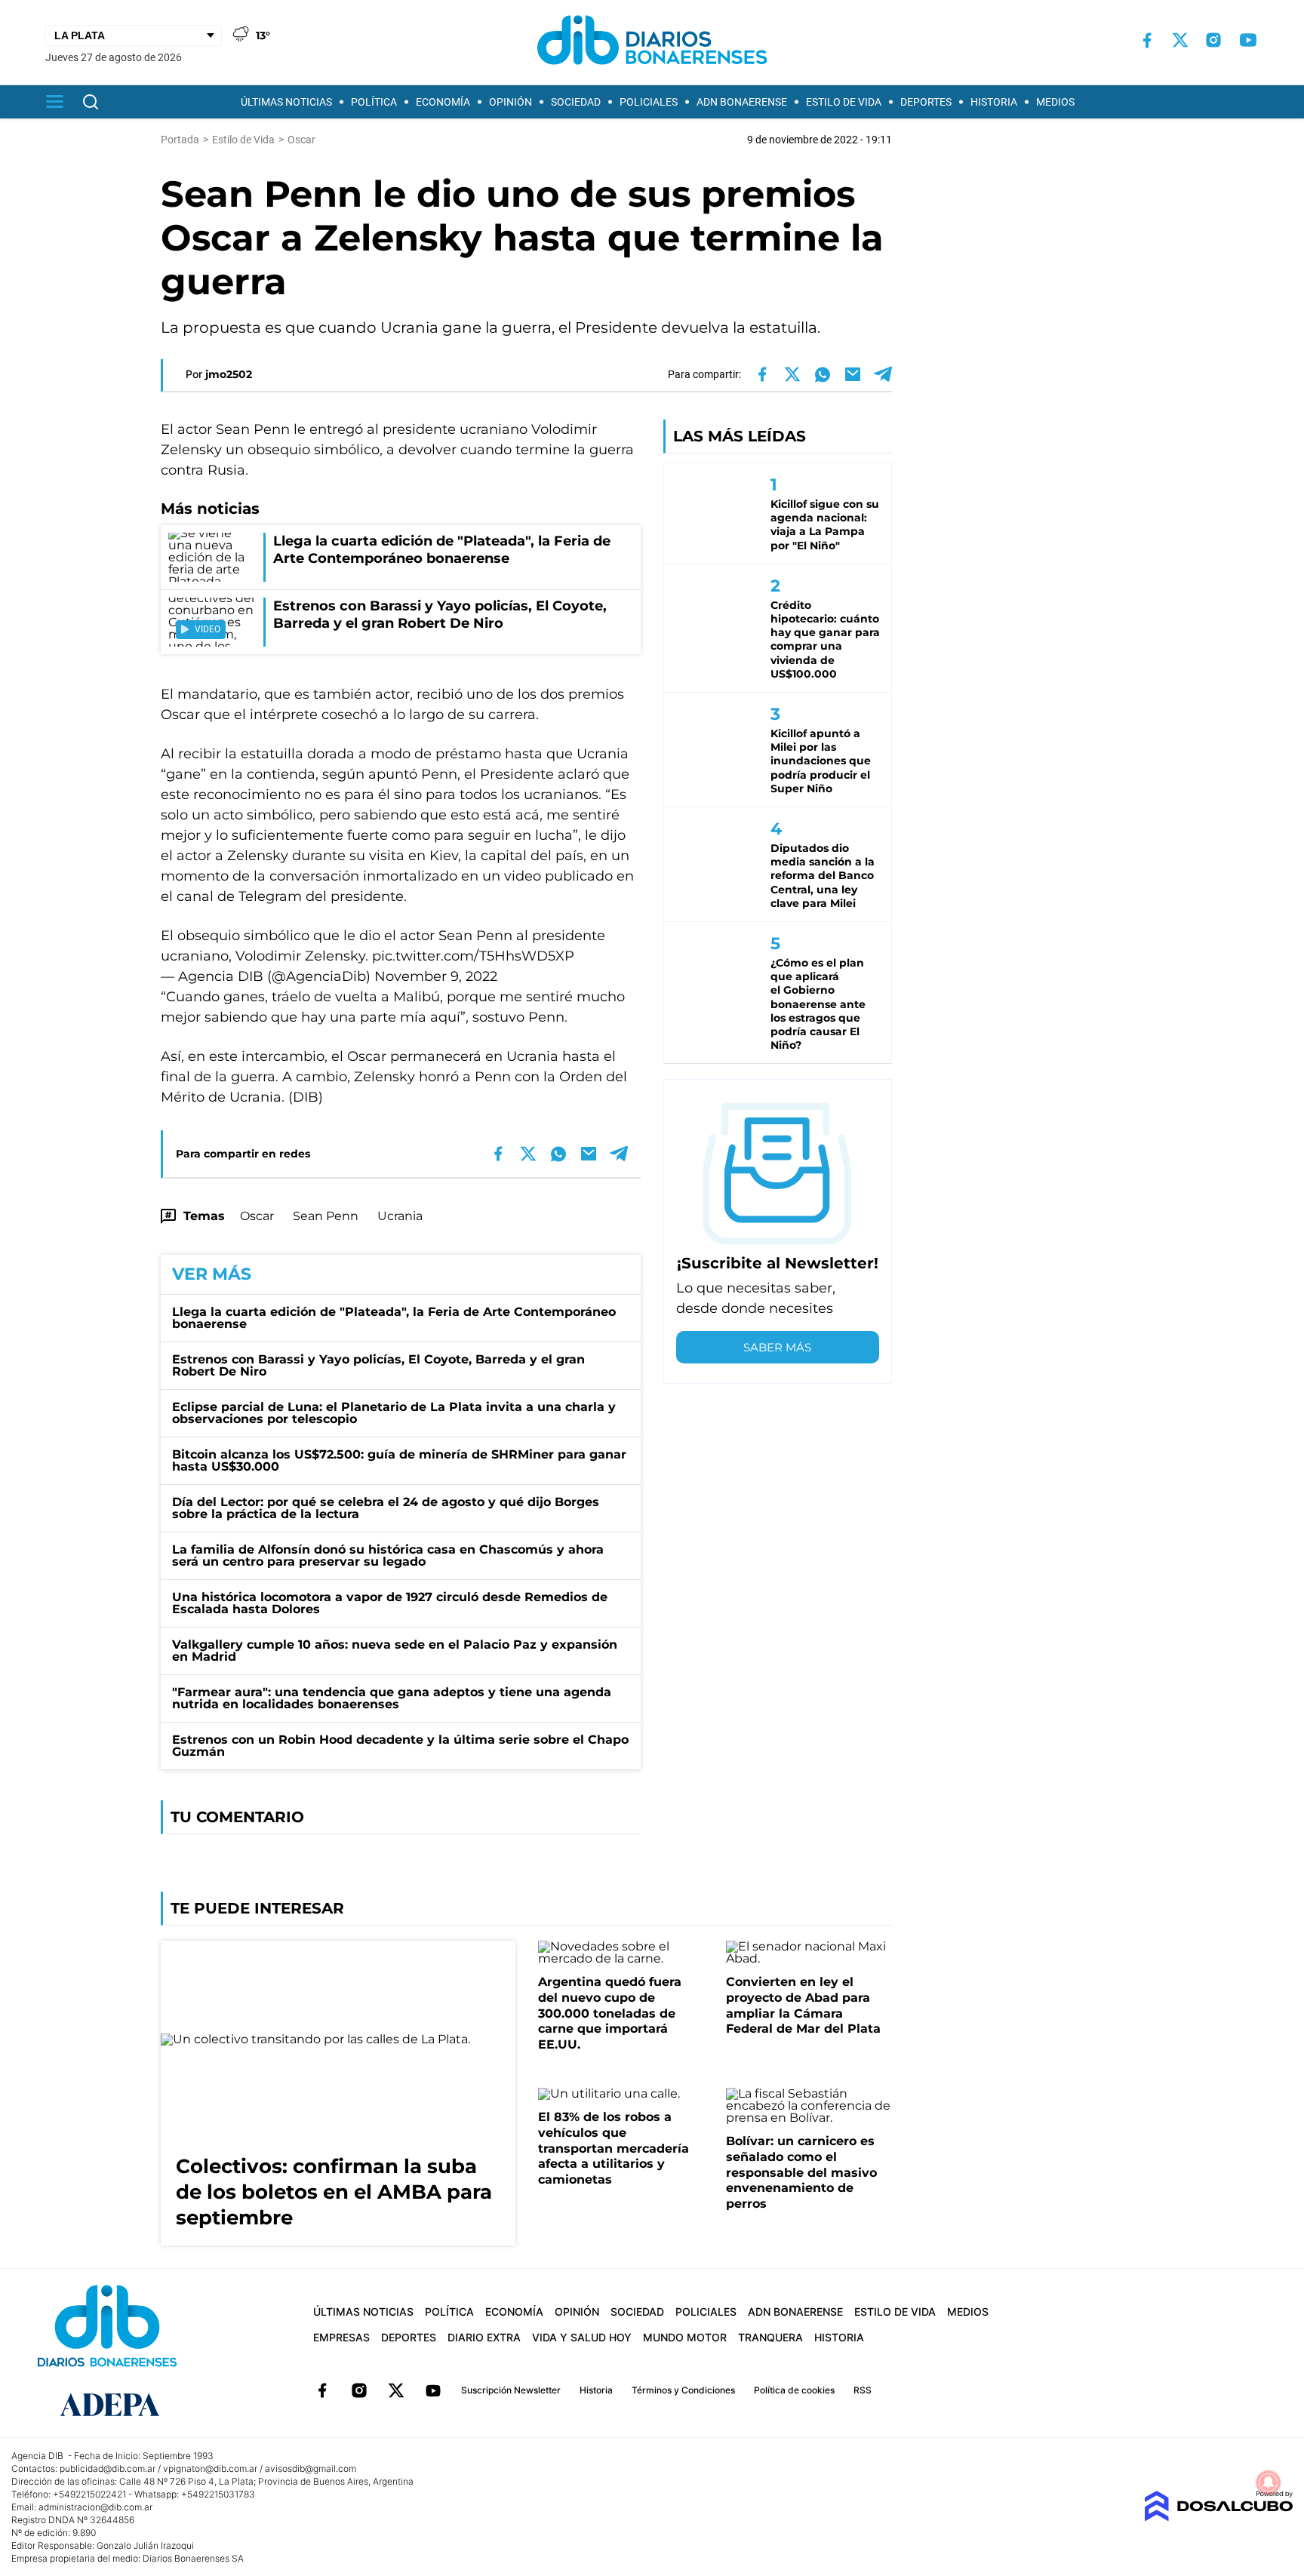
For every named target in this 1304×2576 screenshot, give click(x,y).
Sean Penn (326, 1216)
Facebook (322, 2390)
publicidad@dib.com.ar (108, 2468)
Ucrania (400, 1216)
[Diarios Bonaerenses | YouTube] (1248, 40)
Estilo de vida (844, 102)
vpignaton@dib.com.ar (210, 2468)
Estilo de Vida (243, 140)
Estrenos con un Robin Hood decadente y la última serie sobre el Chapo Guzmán (400, 1746)
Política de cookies (794, 2390)
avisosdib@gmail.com (311, 2468)
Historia (994, 102)
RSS (863, 2390)
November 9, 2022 (436, 976)
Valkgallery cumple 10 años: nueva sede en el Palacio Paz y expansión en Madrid (395, 1651)
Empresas (341, 2337)
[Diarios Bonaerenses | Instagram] (1213, 40)
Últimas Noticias (286, 102)
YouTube (433, 2390)
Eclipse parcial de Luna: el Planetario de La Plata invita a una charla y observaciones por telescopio (394, 1413)
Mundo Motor (685, 2337)
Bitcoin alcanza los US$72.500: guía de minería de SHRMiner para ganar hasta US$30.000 (399, 1460)
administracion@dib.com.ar (95, 2507)
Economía (443, 102)
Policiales (649, 102)
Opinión (511, 102)
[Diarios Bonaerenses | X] (1180, 40)
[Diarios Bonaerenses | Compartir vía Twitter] (792, 374)
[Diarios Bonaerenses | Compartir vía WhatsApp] (823, 374)
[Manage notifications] (1269, 2482)
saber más (777, 1347)
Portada (180, 140)
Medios (1055, 102)
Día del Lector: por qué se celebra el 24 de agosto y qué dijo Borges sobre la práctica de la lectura (386, 1508)
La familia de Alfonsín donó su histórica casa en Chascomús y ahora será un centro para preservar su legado (388, 1555)
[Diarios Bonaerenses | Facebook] (1147, 40)
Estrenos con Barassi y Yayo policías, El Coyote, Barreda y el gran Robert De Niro (378, 1365)
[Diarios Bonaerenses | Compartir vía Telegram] (883, 374)
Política (374, 102)
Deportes (926, 102)
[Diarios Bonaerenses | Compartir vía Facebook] (762, 374)
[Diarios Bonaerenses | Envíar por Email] (853, 374)
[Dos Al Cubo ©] (1218, 2518)
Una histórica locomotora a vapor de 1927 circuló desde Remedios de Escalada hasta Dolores (390, 1603)
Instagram (359, 2390)
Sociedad (576, 102)
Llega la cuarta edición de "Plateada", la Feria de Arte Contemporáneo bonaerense (394, 1318)
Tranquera (770, 2337)
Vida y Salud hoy (582, 2337)
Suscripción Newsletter (511, 2390)
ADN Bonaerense (742, 102)
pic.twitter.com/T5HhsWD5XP (473, 956)
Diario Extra (484, 2337)
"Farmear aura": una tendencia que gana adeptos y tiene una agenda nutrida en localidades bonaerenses (392, 1698)
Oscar (257, 1216)
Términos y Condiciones (683, 2390)
